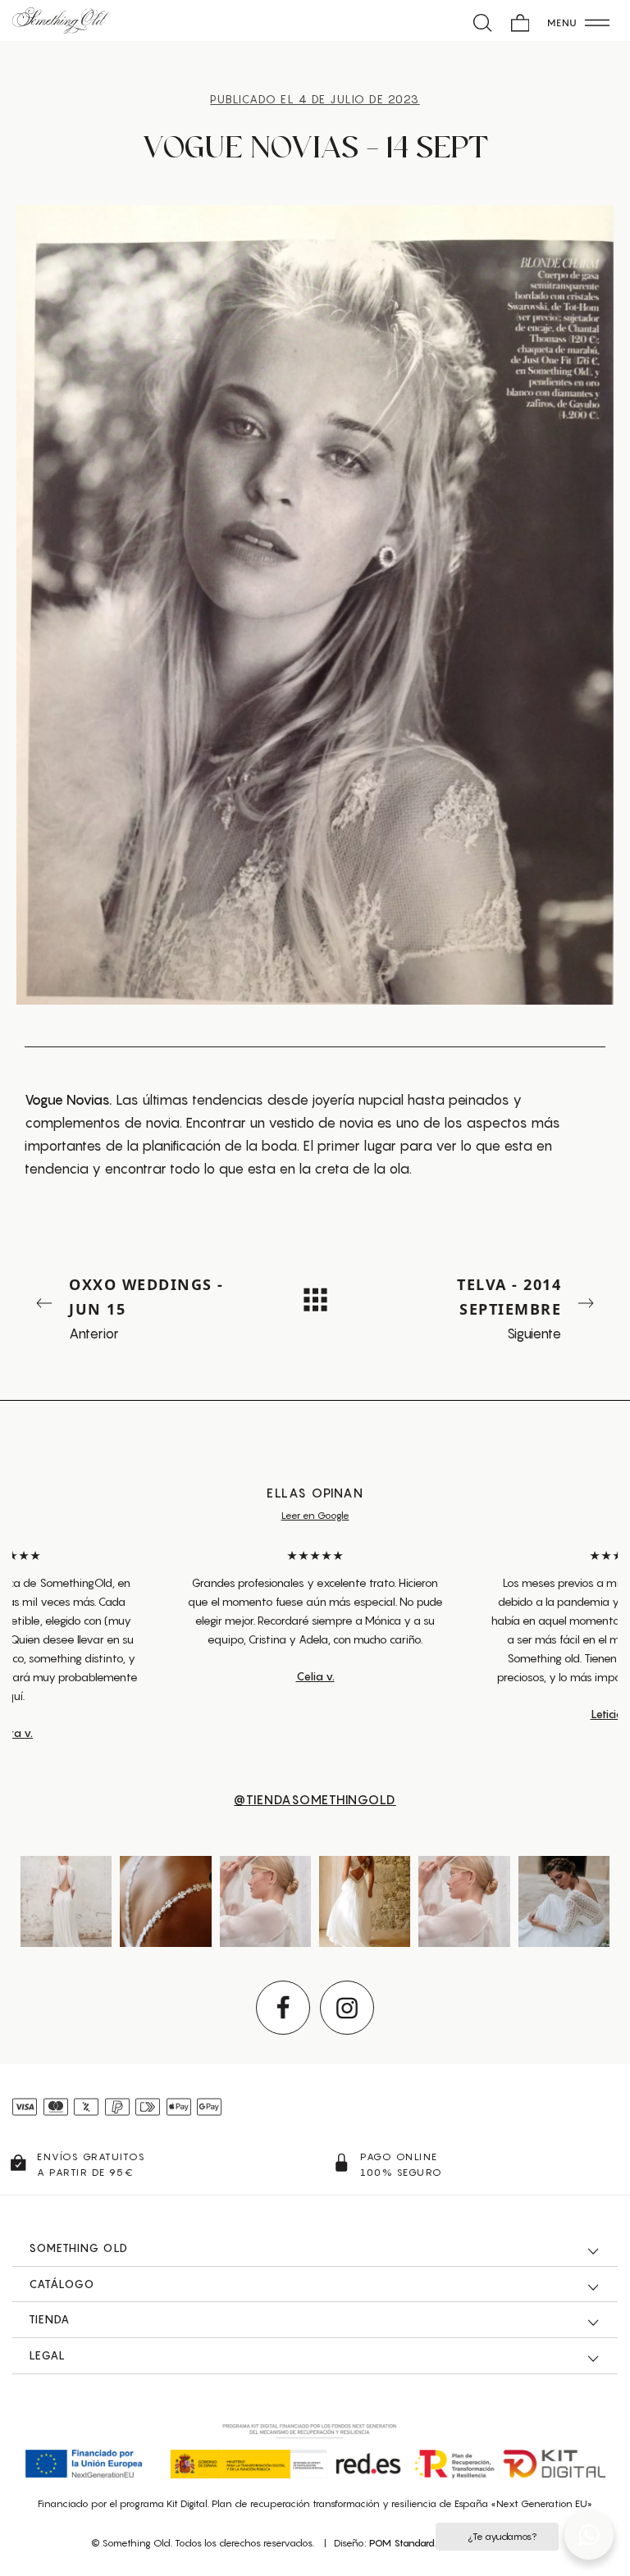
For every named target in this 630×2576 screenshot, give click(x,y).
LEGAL (47, 2355)
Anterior (146, 1308)
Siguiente (509, 1308)
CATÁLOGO (62, 2284)
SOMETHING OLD (78, 2248)
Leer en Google (315, 1515)
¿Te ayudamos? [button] (502, 2536)
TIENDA (49, 2319)
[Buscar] (483, 21)
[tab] (315, 2249)
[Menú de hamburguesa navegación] (579, 21)
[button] (589, 2535)
